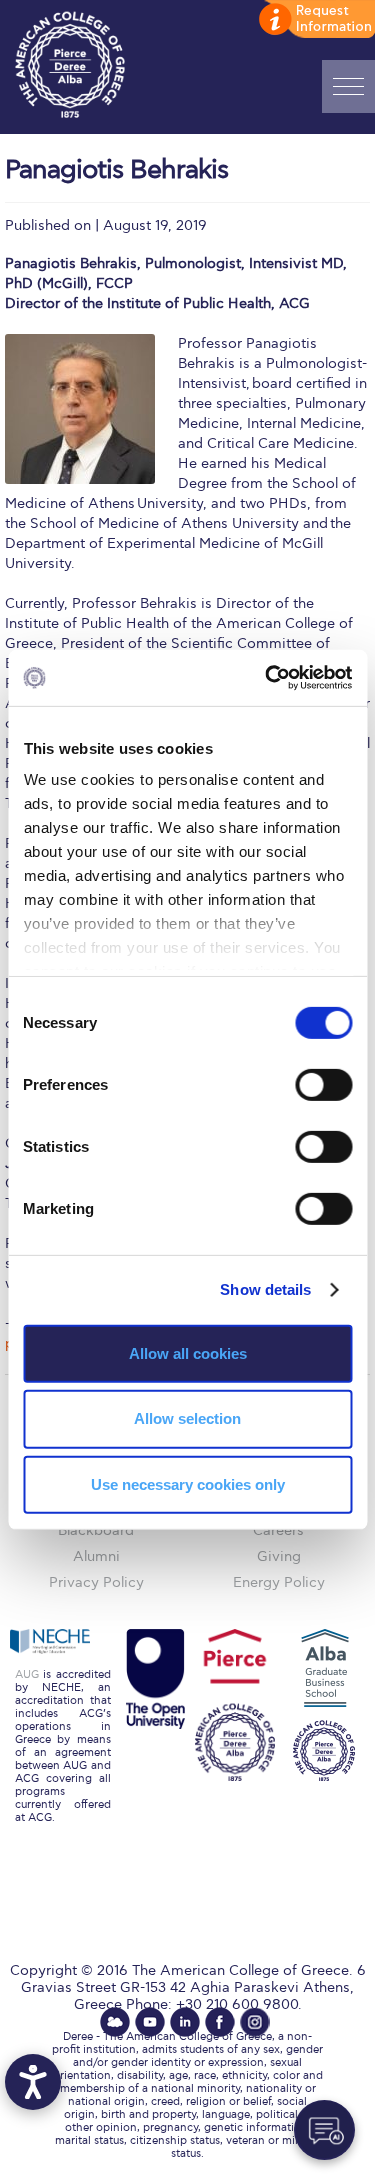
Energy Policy (279, 1582)
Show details (265, 1289)
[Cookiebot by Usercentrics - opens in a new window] (267, 678)
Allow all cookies (188, 1352)
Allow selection (187, 1418)
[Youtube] (150, 2022)
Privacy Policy (96, 1582)
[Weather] (115, 2022)
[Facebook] (220, 2022)
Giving (279, 1556)
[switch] (323, 1084)
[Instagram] (255, 2022)
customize (315, 20)
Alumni (96, 1556)
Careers (278, 1530)
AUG (27, 1674)
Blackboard (96, 1530)
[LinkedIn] (185, 2022)
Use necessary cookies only (188, 1484)
